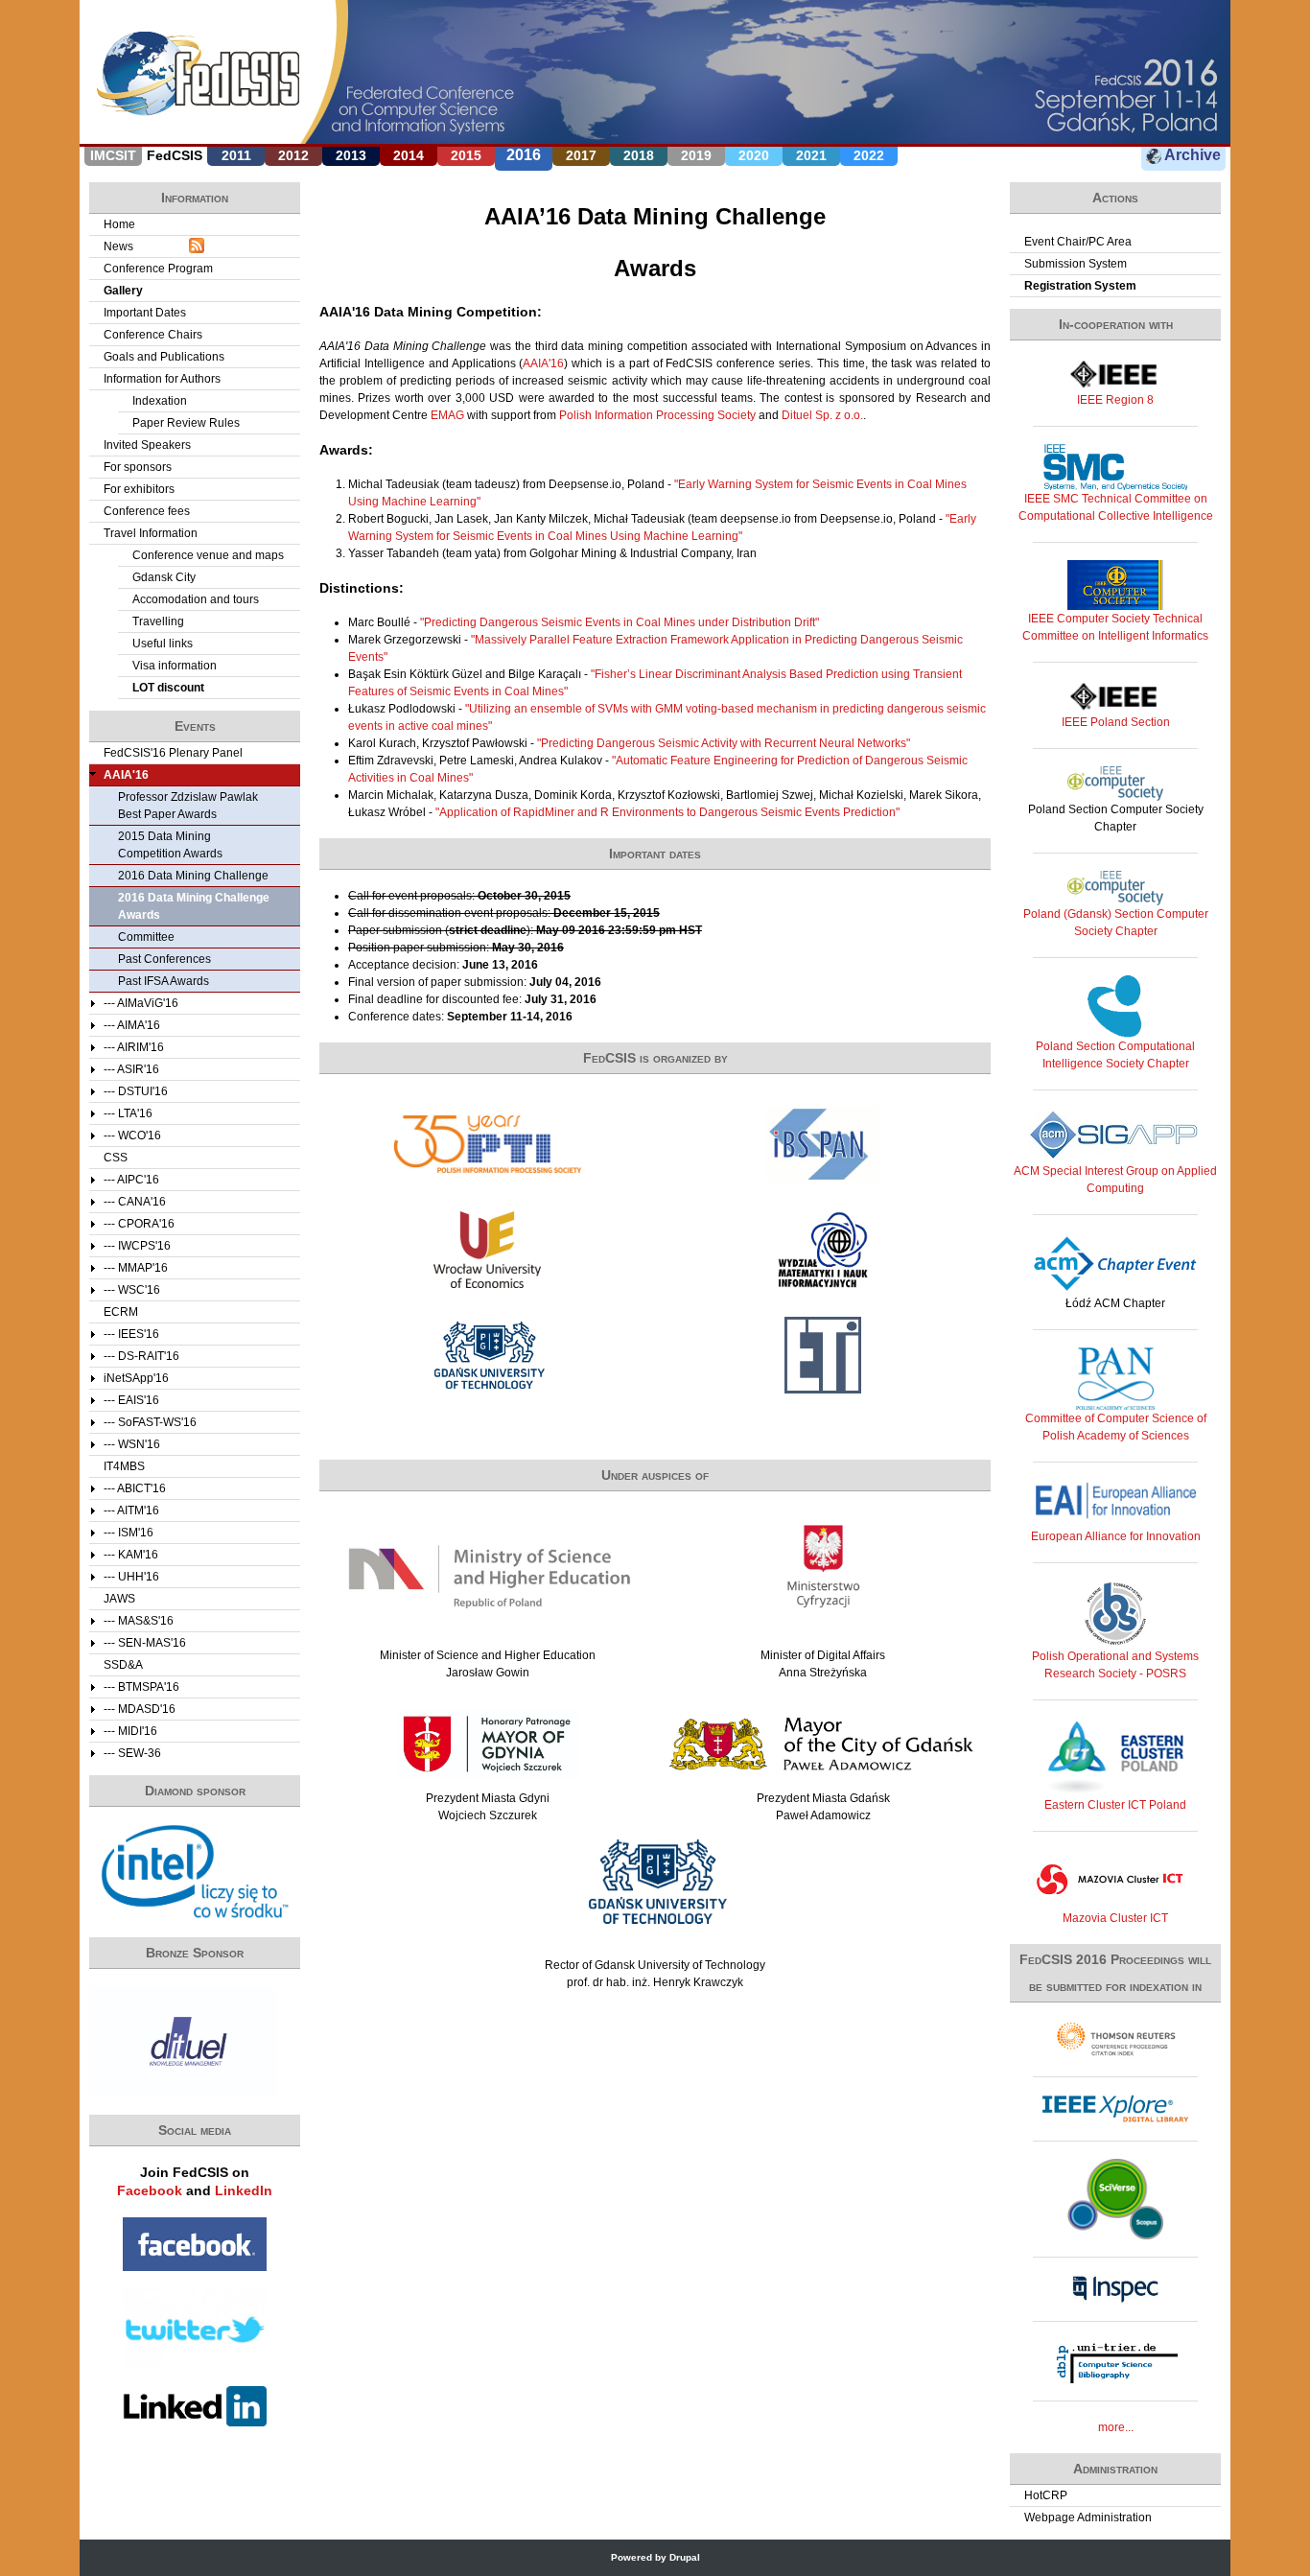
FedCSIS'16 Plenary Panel (173, 753)
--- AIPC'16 (131, 1180)
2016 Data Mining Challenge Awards (194, 906)
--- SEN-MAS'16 (145, 1643)
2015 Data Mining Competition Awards (170, 845)
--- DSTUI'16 (136, 1091)
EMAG (447, 415)
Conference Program (158, 269)
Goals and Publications (164, 357)
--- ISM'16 (129, 1533)
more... (1116, 2427)
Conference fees (147, 511)
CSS (116, 1158)
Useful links (163, 644)
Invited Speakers (147, 445)
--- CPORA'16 (139, 1224)
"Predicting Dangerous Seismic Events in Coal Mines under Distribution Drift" (620, 622)
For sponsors (138, 467)
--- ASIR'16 (131, 1069)
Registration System (1080, 286)
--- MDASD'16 (140, 1709)
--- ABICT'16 (135, 1488)
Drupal (685, 2557)
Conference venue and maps (208, 555)
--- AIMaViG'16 (141, 1003)
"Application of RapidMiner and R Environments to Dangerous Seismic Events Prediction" (667, 812)
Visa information (175, 666)
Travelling (158, 621)
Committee (146, 937)
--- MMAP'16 (136, 1268)
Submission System (1076, 264)
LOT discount (168, 688)
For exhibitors (139, 489)
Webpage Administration (1088, 2517)
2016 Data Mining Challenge (193, 876)
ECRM (121, 1312)
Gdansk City (164, 577)
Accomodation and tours (196, 599)
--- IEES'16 (131, 1334)
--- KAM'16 (131, 1555)
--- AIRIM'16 (134, 1047)
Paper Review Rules (186, 423)
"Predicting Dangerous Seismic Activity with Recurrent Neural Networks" (724, 743)
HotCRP (1046, 2495)
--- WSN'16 (132, 1444)
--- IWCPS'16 (137, 1246)
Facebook (150, 2190)
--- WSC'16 (132, 1290)
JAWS (119, 1599)
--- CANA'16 (135, 1202)
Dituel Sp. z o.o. (822, 415)
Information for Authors (162, 379)
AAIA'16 (543, 363)
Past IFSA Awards (164, 981)
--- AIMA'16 (132, 1025)
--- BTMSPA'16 (141, 1687)
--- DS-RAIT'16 (141, 1356)
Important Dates (145, 313)
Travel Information (151, 533)
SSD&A (123, 1665)
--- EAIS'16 (131, 1400)
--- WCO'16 (132, 1136)
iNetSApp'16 (136, 1378)
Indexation (160, 401)
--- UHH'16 (131, 1577)
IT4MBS (124, 1466)
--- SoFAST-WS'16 (150, 1422)
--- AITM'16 (131, 1510)
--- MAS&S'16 (139, 1621)
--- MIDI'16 (130, 1731)
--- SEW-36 (132, 1753)
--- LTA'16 (128, 1113)
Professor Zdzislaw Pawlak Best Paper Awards (188, 806)
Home (119, 224)
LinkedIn (244, 2190)
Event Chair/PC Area (1078, 242)
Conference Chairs (153, 335)
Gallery (123, 291)
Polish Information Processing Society (657, 415)
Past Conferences (164, 959)
